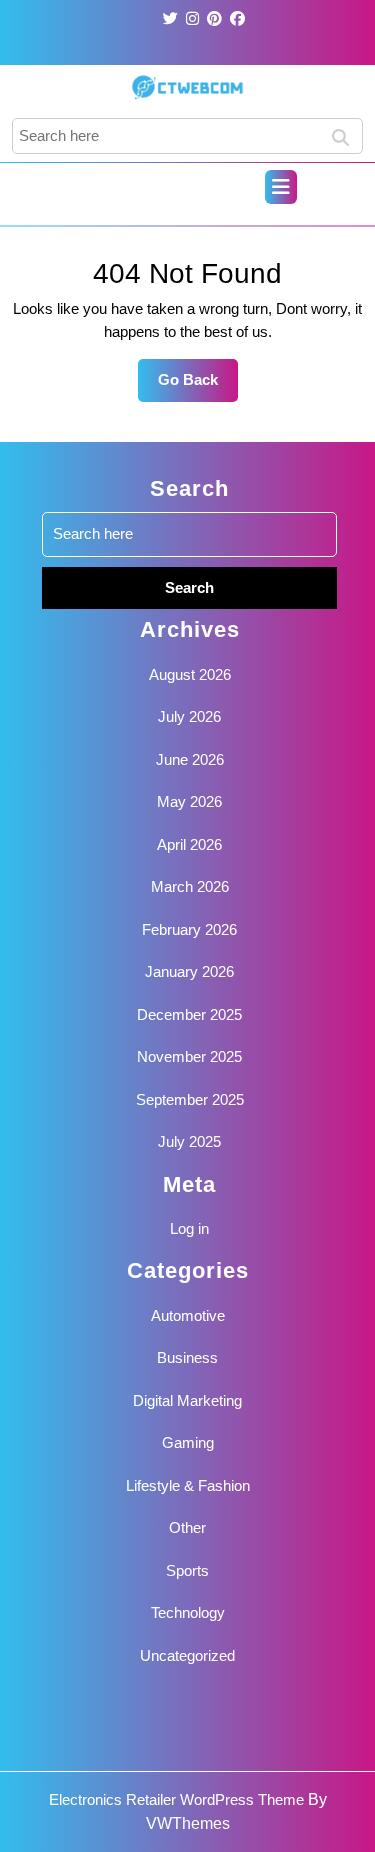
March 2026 (190, 886)
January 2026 (189, 971)
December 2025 (189, 1014)
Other (187, 1527)
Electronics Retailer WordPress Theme (176, 1799)
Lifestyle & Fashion (188, 1485)
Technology (188, 1612)
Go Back (198, 386)
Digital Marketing (187, 1400)
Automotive (188, 1315)
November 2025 (189, 1056)
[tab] (281, 187)
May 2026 (189, 801)
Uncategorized (187, 1655)
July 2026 (189, 716)
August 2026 (190, 674)
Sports (187, 1570)
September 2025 (190, 1099)
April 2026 (189, 844)
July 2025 (189, 1141)
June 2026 (190, 759)
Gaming (188, 1442)
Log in (189, 1228)
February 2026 (189, 929)
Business (187, 1357)
